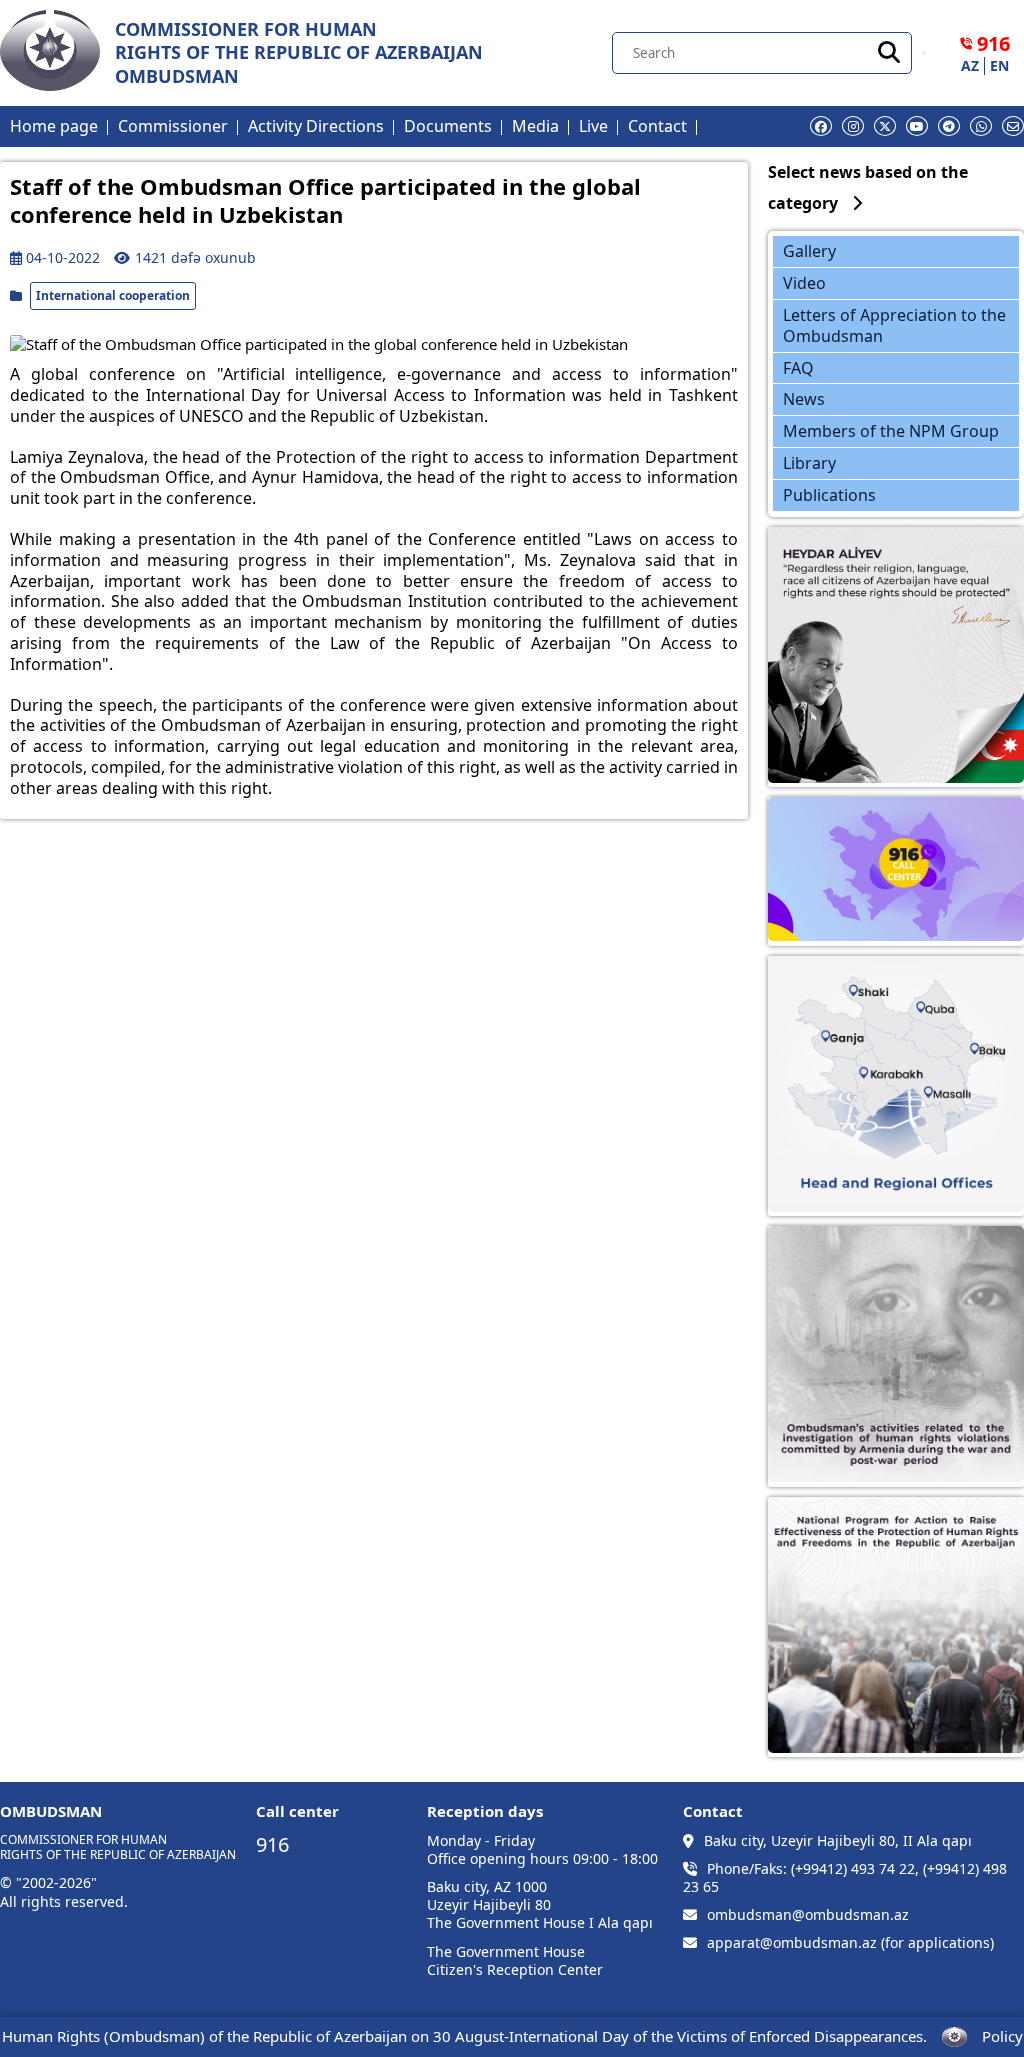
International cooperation (113, 295)
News (804, 399)
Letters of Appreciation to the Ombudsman (894, 325)
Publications (829, 495)
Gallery (809, 251)
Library (809, 463)
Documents (448, 126)
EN (999, 66)
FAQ (798, 368)
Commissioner (173, 126)
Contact (657, 126)
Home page (54, 126)
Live (593, 126)
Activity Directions (316, 126)
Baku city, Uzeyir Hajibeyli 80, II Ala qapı (838, 1841)
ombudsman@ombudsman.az (808, 1915)
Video (804, 283)
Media (535, 126)
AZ (970, 66)
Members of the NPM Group (891, 431)
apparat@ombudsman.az (792, 1943)
